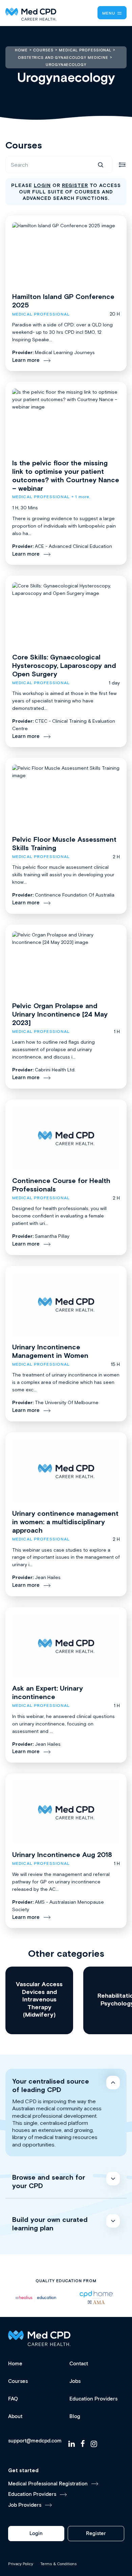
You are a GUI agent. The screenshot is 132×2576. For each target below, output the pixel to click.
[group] (39, 2000)
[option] (36, 2297)
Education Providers (93, 2399)
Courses (18, 2381)
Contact (79, 2364)
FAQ (13, 2399)
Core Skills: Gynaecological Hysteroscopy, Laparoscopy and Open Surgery (64, 665)
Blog (75, 2417)
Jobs (75, 2381)
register (75, 185)
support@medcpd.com (35, 2441)
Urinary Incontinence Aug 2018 (62, 1854)
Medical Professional (41, 314)
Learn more (26, 360)
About (15, 2417)
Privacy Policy (21, 2564)
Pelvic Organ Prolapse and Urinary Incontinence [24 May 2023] (60, 1014)
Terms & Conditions (59, 2564)
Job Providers (25, 2505)
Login (36, 2534)
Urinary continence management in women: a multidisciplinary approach (65, 1522)
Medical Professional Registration (48, 2484)
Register (96, 2534)
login (42, 185)
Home (15, 2364)
